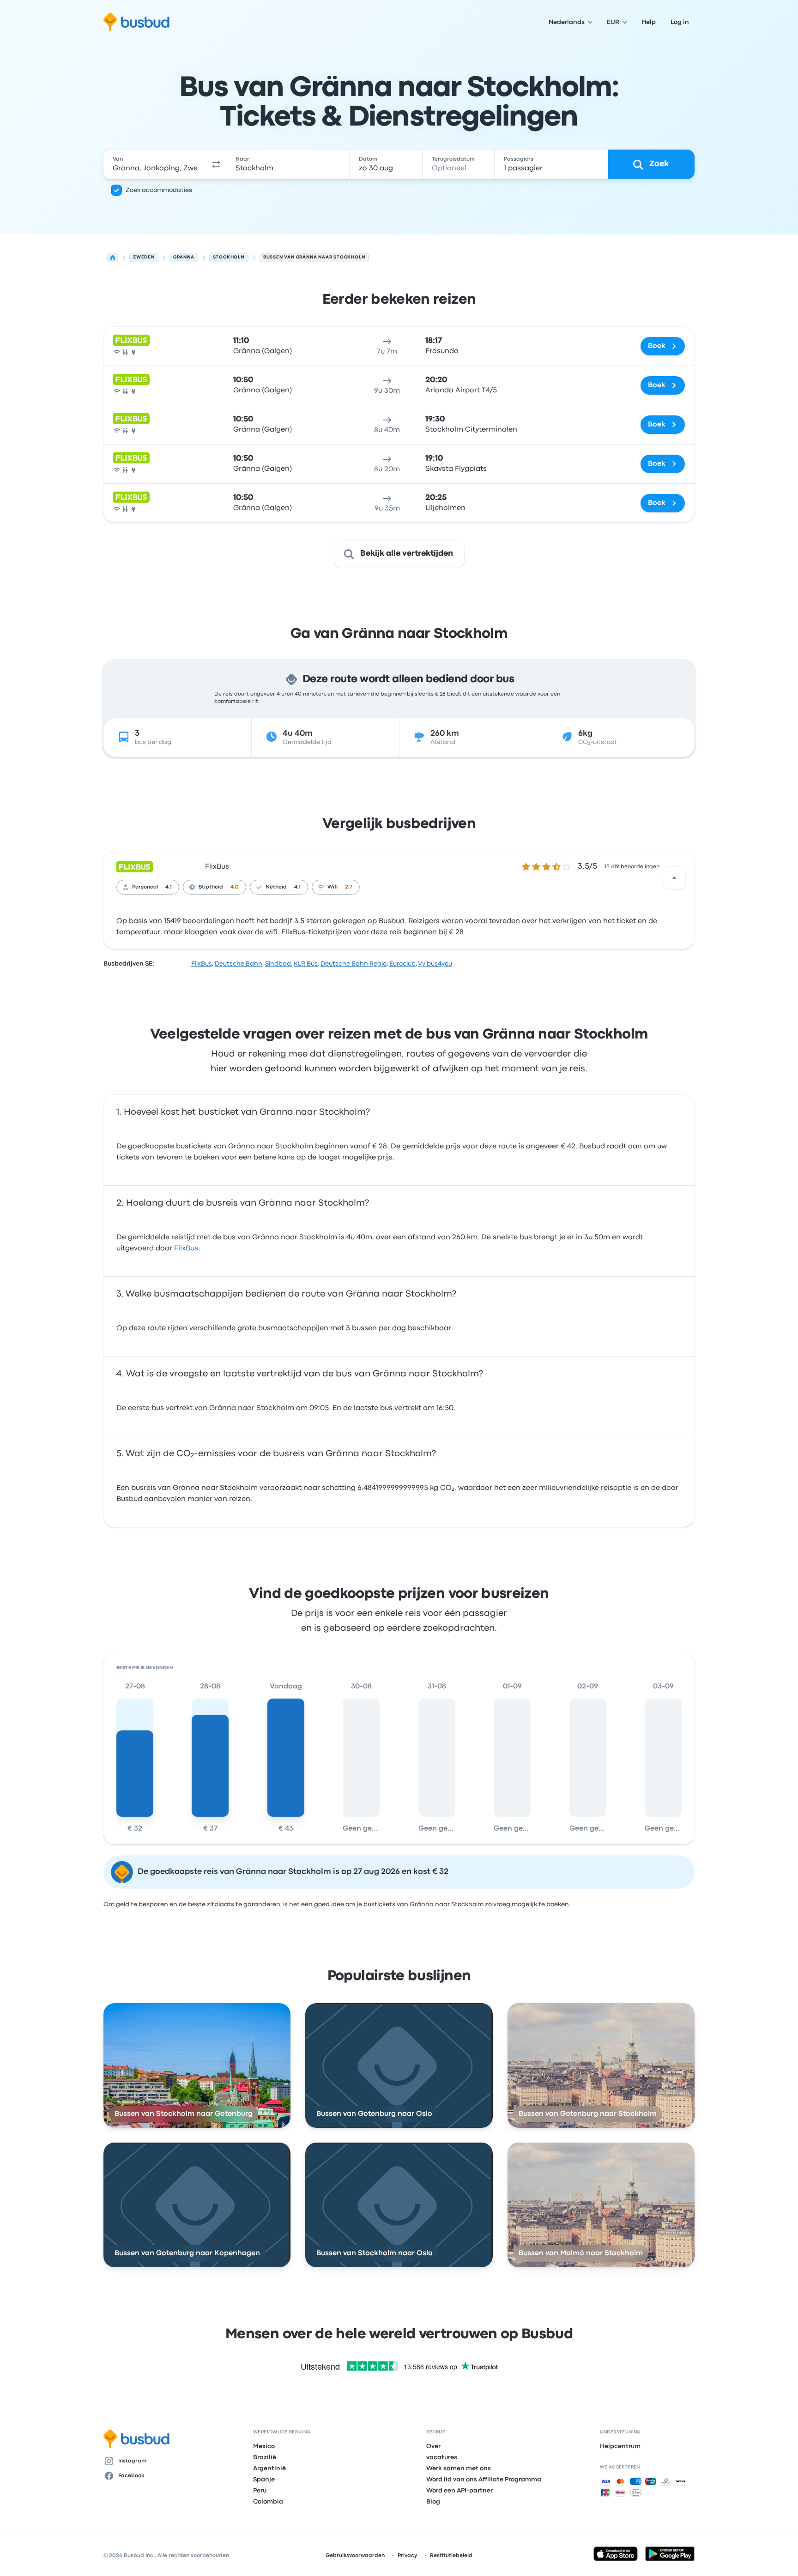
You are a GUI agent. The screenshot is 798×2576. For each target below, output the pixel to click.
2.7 (349, 887)
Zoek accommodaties (159, 190)
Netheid (276, 887)
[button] (216, 164)
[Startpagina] (113, 258)
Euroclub (402, 964)
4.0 (235, 887)
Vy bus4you (435, 964)
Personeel (145, 887)
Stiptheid (211, 887)
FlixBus (217, 867)
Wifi (332, 887)
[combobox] (155, 164)
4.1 (169, 887)
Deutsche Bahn (239, 964)
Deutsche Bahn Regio (354, 964)
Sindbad (278, 964)
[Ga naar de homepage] (136, 22)
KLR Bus (306, 964)
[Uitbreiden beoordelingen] (674, 878)
